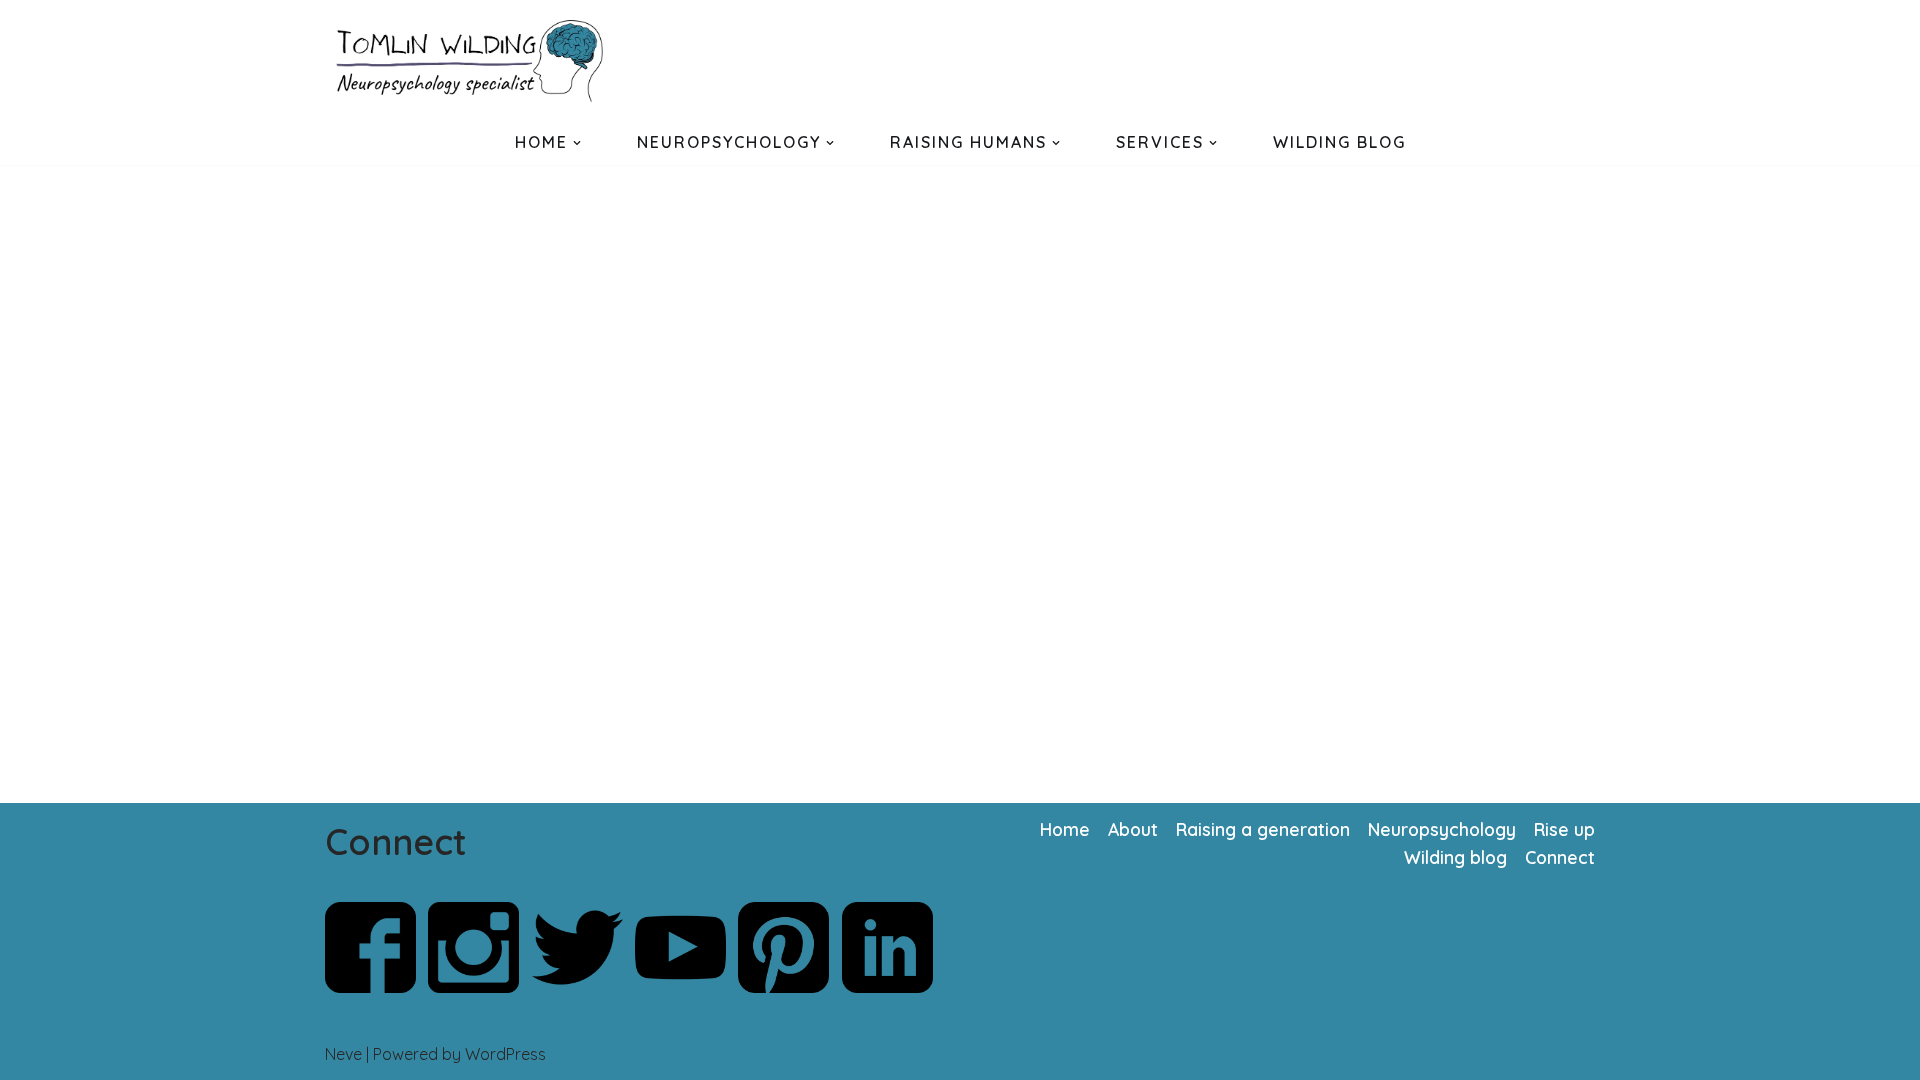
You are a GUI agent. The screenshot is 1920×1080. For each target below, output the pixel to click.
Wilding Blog (1339, 142)
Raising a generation (1263, 829)
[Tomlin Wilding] (475, 60)
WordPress (505, 1054)
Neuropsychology (1442, 829)
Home (1065, 829)
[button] (577, 143)
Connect (1560, 857)
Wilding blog (1455, 857)
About (1133, 829)
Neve (343, 1054)
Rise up (1564, 829)
